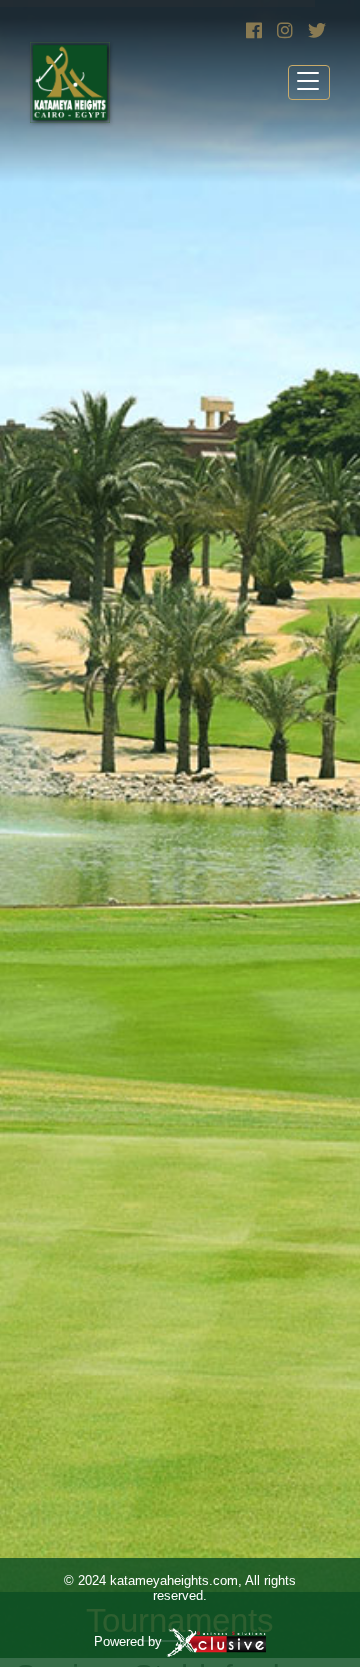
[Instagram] (283, 31)
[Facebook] (252, 31)
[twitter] (314, 31)
